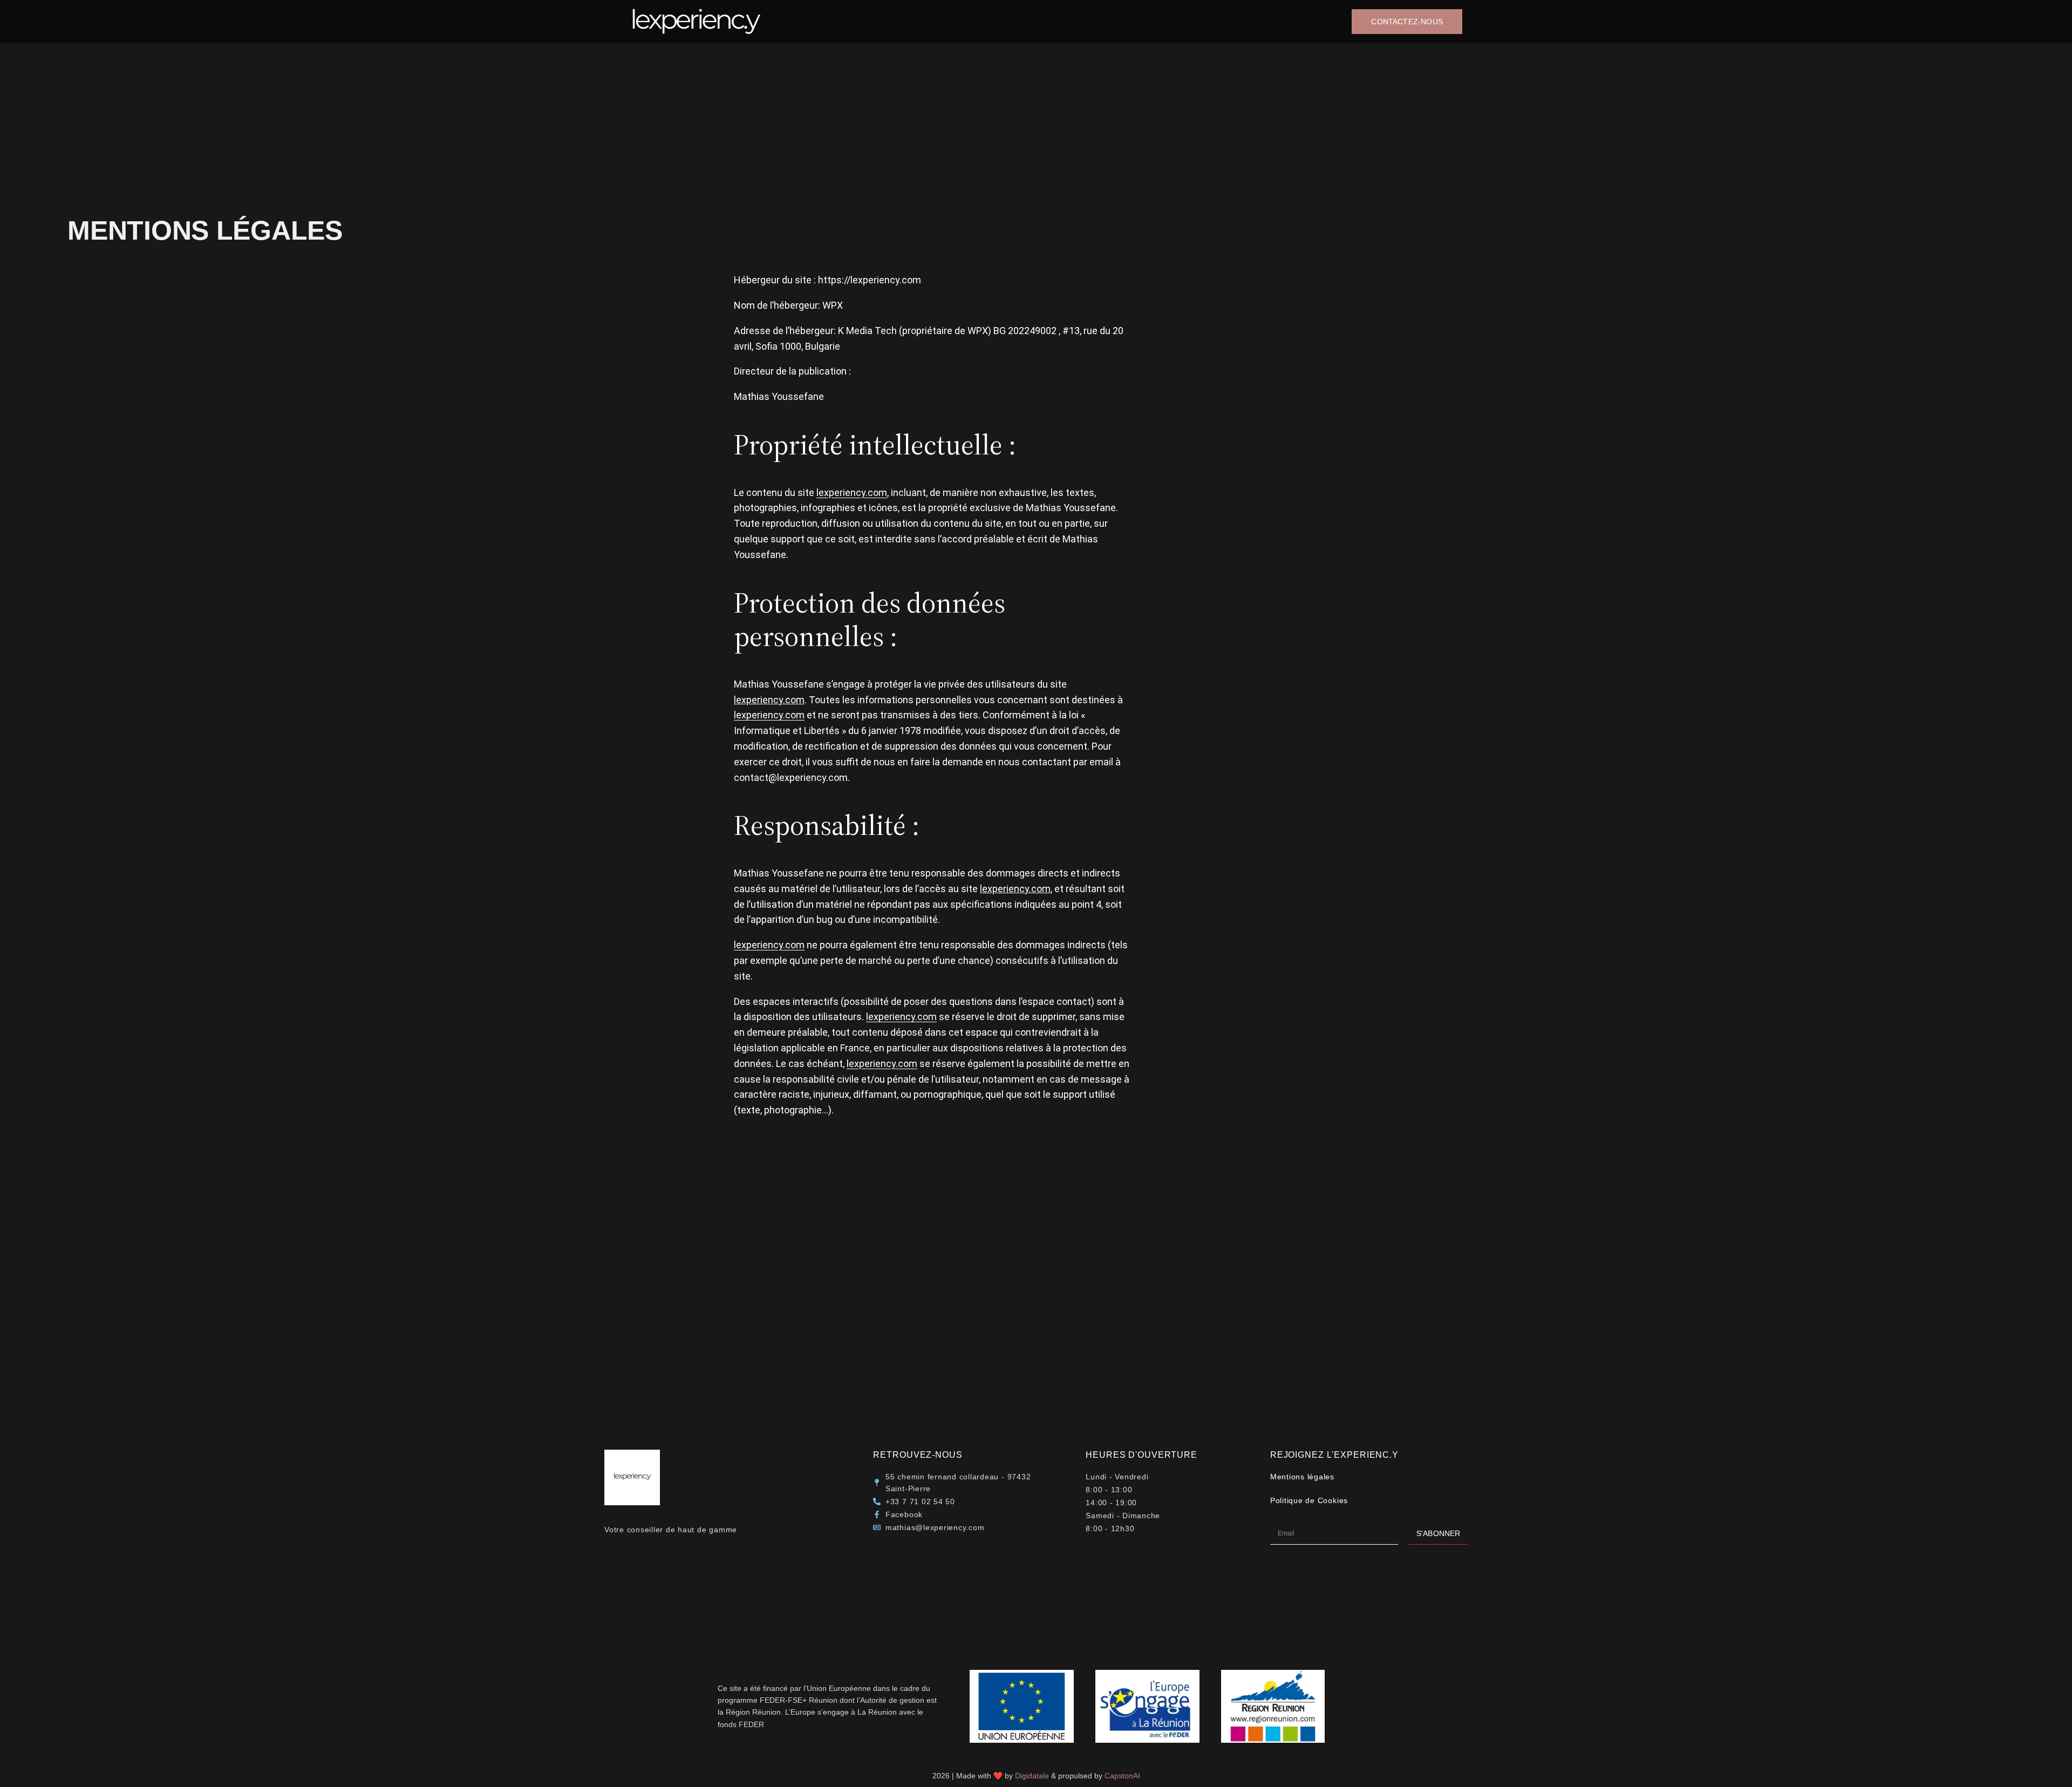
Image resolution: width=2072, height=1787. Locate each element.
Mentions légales (1302, 1477)
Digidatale (1032, 1776)
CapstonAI (1122, 1776)
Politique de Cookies (1309, 1500)
